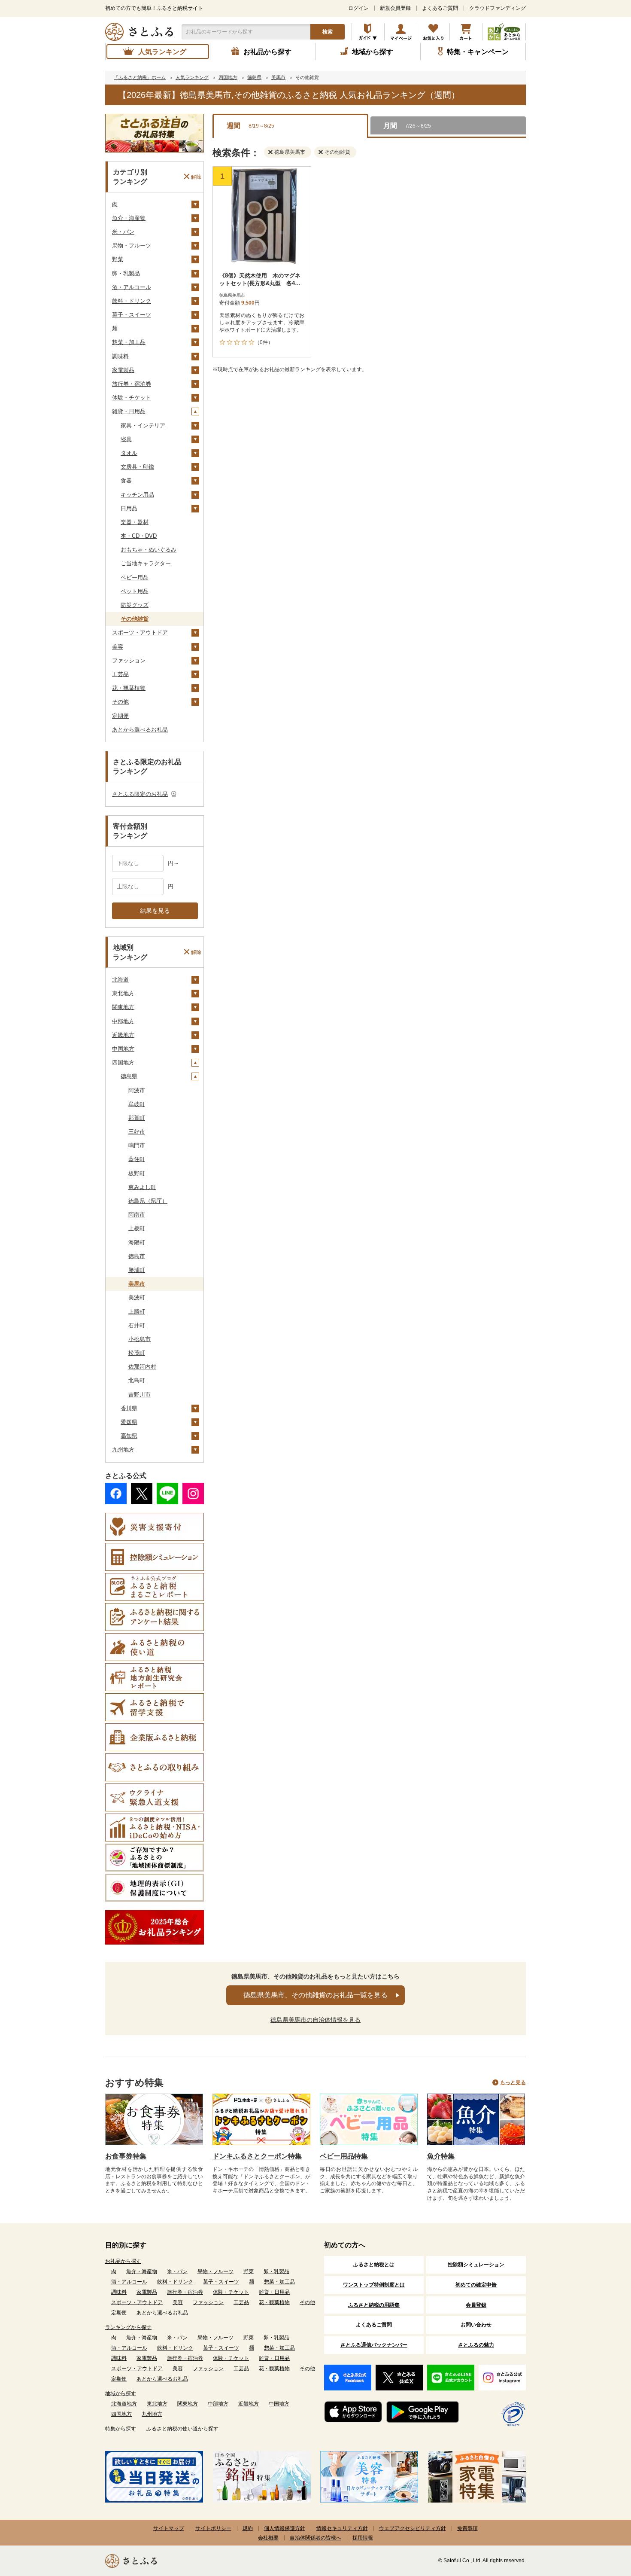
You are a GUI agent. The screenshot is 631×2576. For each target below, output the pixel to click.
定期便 (120, 716)
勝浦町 (137, 1270)
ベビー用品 (135, 578)
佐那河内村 (142, 1367)
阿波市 (137, 1090)
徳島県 (129, 1076)
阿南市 (137, 1215)
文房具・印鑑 (137, 467)
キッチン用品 (137, 495)
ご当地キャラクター (146, 563)
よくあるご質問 (440, 8)
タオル (129, 453)
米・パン (123, 232)
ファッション (129, 660)
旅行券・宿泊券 (132, 384)
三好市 (137, 1132)
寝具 (126, 439)
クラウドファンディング (498, 8)
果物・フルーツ (132, 245)
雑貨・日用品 (129, 411)
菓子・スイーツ (132, 315)
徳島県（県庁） (148, 1201)
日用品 (129, 508)
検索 (328, 32)
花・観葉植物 (129, 688)
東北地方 (123, 993)
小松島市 (140, 1339)
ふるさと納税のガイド (368, 32)
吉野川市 (140, 1395)
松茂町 (137, 1353)
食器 (126, 480)
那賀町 (137, 1118)
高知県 (129, 1436)
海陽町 (137, 1242)
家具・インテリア (143, 425)
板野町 (137, 1173)
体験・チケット (132, 398)
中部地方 (123, 1021)
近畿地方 (123, 1035)
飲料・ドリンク (132, 301)
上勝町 (137, 1312)
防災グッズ (135, 605)
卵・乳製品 (126, 273)
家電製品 (123, 370)
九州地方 (123, 1450)
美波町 (137, 1297)
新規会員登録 (395, 8)
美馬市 (137, 1284)
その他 (120, 702)
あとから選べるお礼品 (140, 730)
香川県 (129, 1408)
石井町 (137, 1325)
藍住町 (137, 1159)
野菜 (118, 259)
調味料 (120, 356)
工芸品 (120, 674)
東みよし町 (142, 1187)
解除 (196, 177)
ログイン (358, 8)
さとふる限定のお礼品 (140, 794)
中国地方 (123, 1049)
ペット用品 (135, 591)
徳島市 (137, 1256)
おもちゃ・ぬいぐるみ (149, 550)
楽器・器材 (135, 522)
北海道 (120, 980)
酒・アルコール (132, 287)
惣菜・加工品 (129, 342)
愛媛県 (129, 1422)
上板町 (137, 1228)
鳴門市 (137, 1145)
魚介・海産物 (129, 218)
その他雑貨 (135, 619)
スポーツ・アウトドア (140, 633)
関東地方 (123, 1007)
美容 (118, 647)
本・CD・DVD (139, 536)
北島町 (137, 1380)
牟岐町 (137, 1104)
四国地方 (123, 1062)
